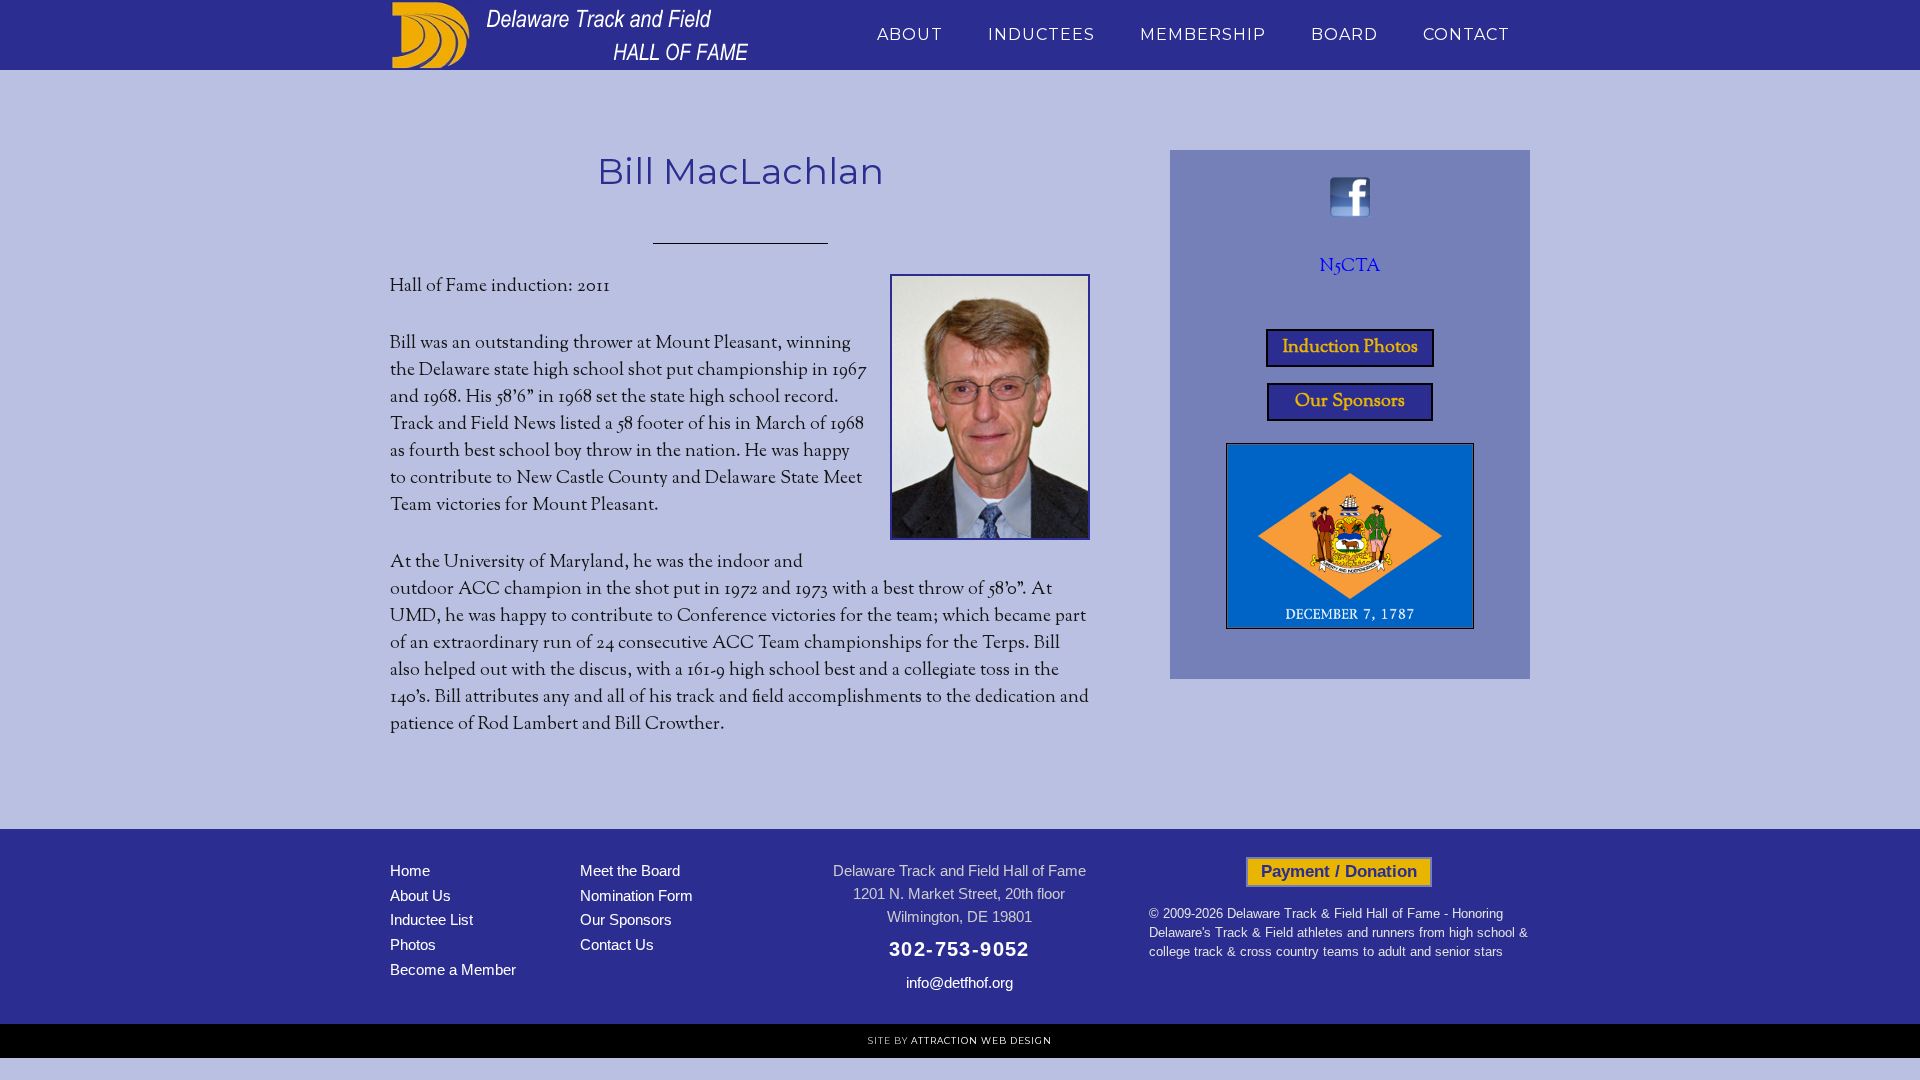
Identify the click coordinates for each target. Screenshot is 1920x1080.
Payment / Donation (1339, 871)
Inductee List (431, 919)
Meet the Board (630, 870)
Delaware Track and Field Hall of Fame (570, 35)
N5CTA (1350, 267)
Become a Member (453, 969)
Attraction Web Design (981, 1040)
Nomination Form (636, 895)
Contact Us (617, 944)
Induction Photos (1350, 348)
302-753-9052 (959, 949)
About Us (420, 895)
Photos (413, 944)
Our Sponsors (1350, 402)
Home (410, 870)
